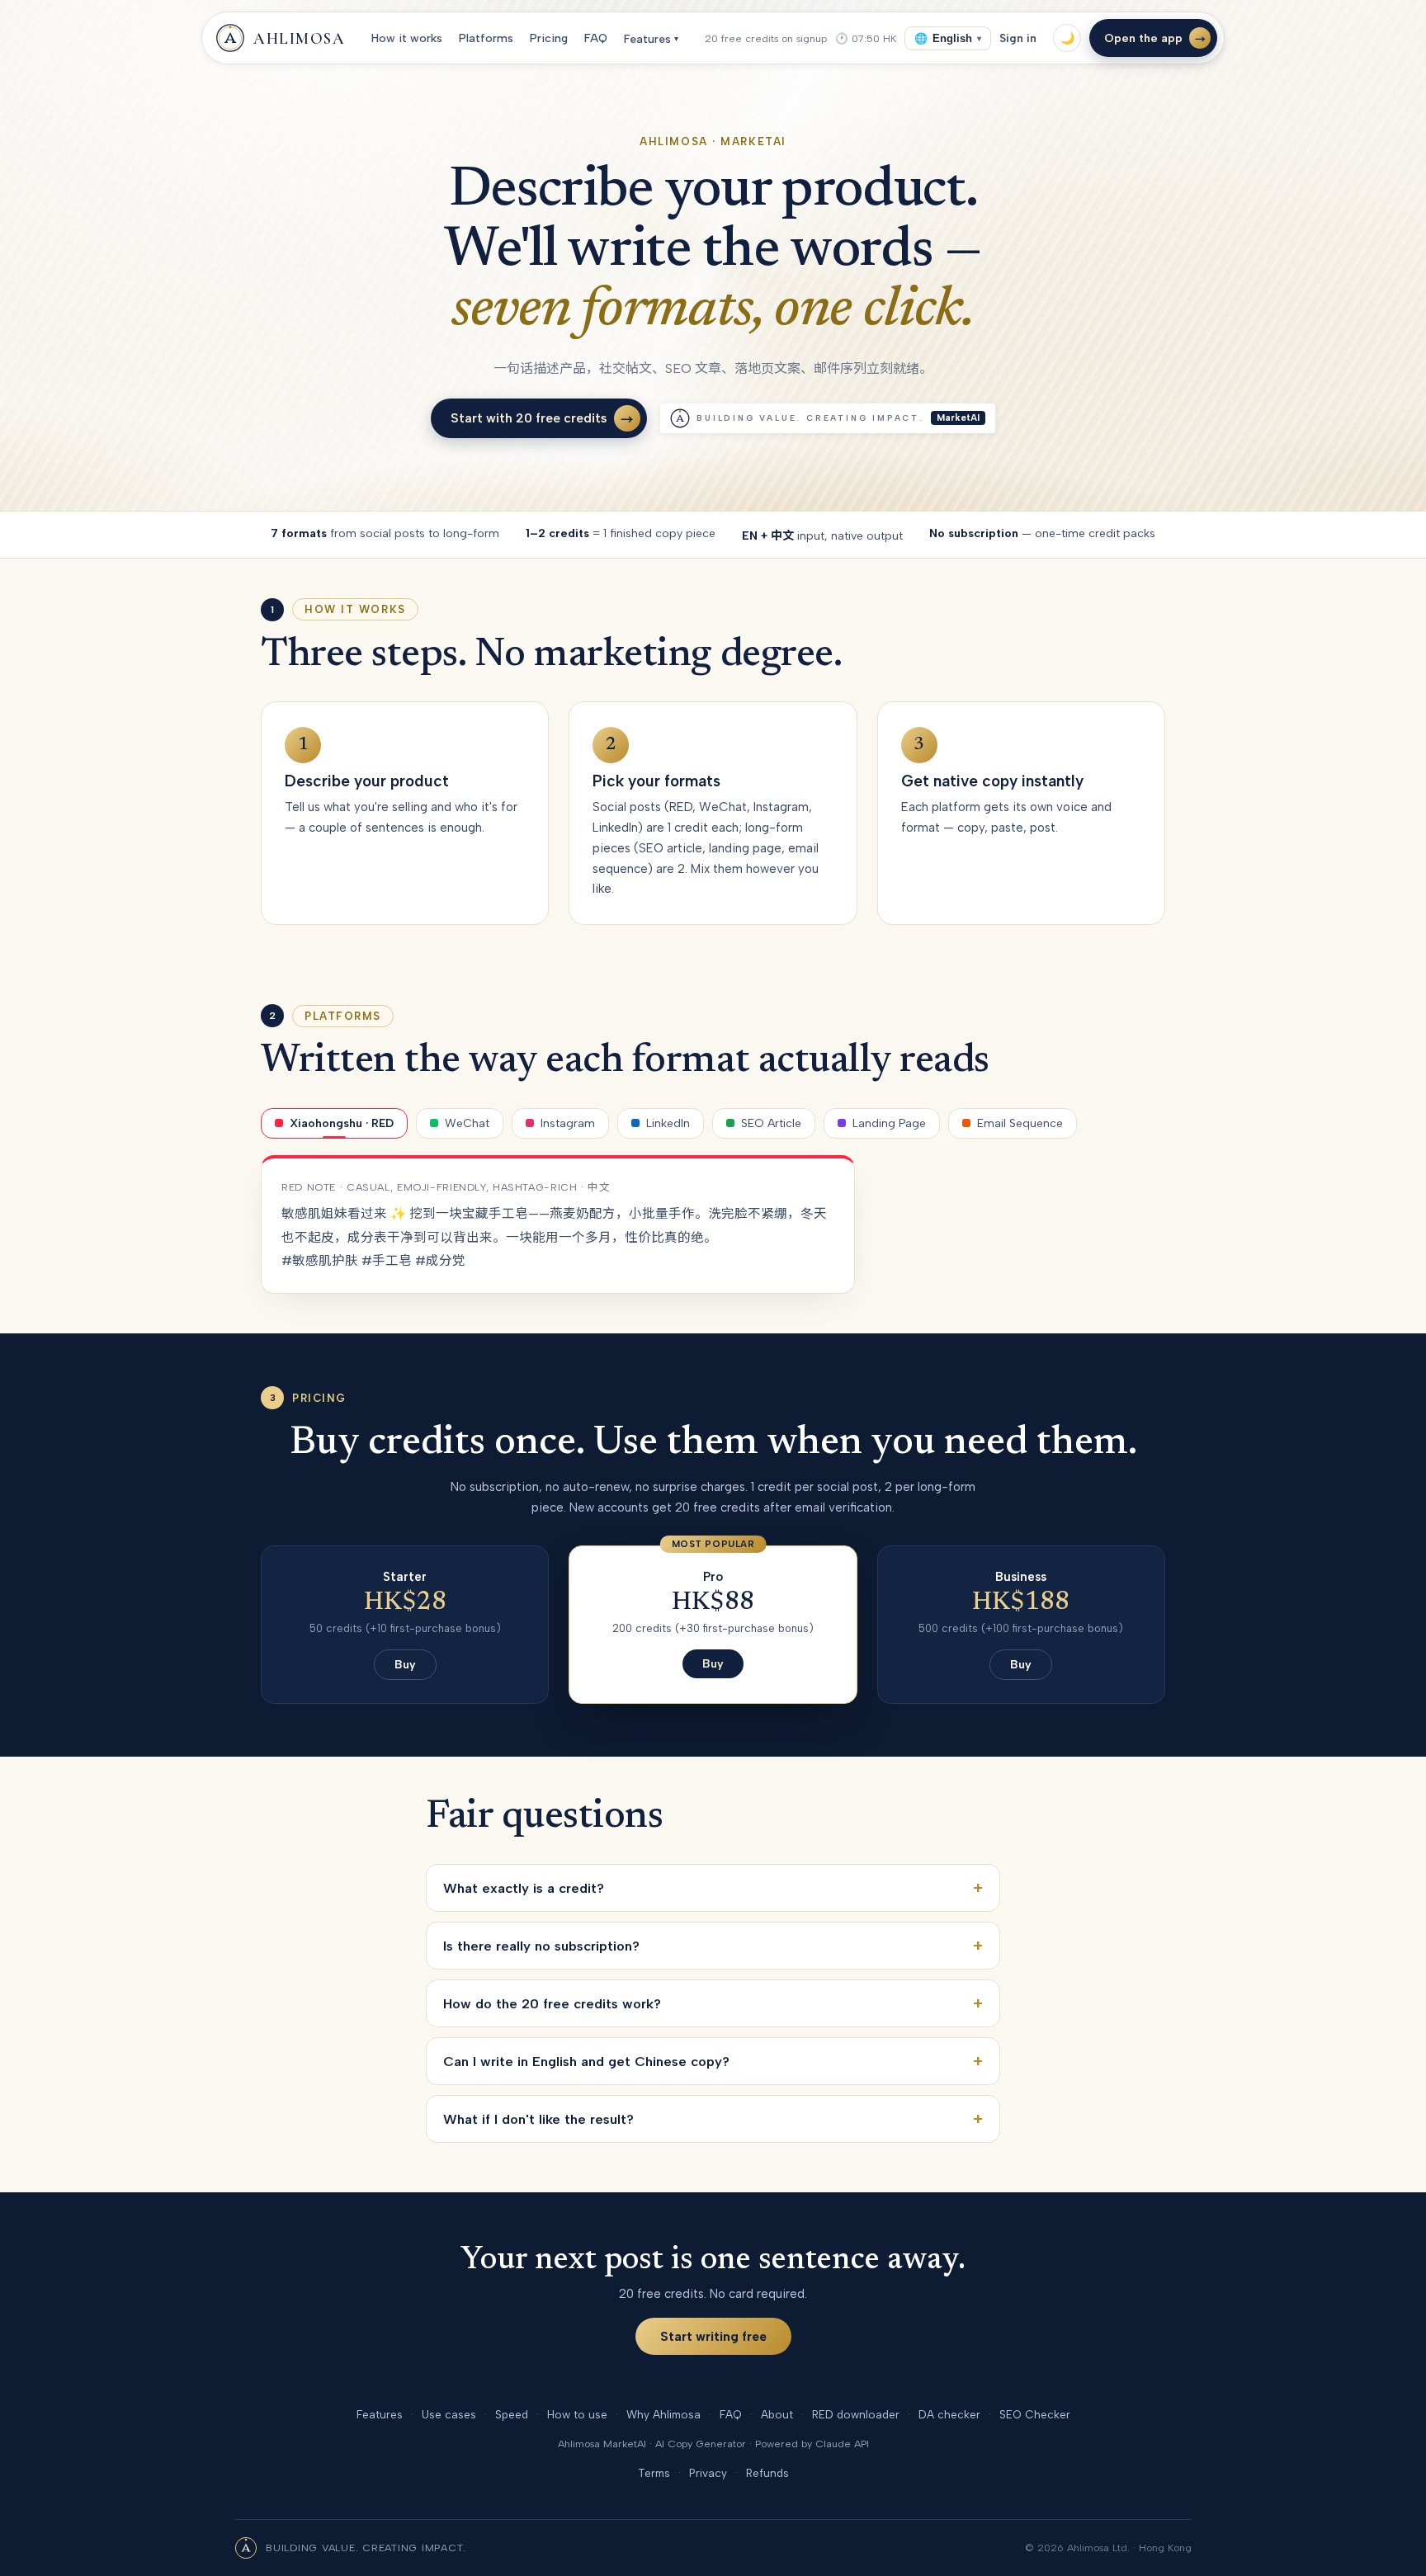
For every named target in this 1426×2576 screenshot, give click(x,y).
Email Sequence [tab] (1020, 1123)
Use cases (449, 2414)
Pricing (550, 38)
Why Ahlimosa (663, 2414)
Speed (512, 2414)
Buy (405, 1665)
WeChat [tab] (467, 1123)
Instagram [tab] (568, 1123)
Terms (654, 2473)
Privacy (708, 2473)
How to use (577, 2414)
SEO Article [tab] (771, 1123)
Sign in (1018, 38)
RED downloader (856, 2414)
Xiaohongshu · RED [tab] (342, 1123)
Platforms (488, 38)
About (777, 2414)
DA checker (949, 2414)
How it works (408, 38)
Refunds (767, 2473)
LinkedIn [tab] (668, 1123)
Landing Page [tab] (889, 1123)
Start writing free (713, 2336)
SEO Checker (1035, 2414)
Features (653, 39)
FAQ (597, 38)
